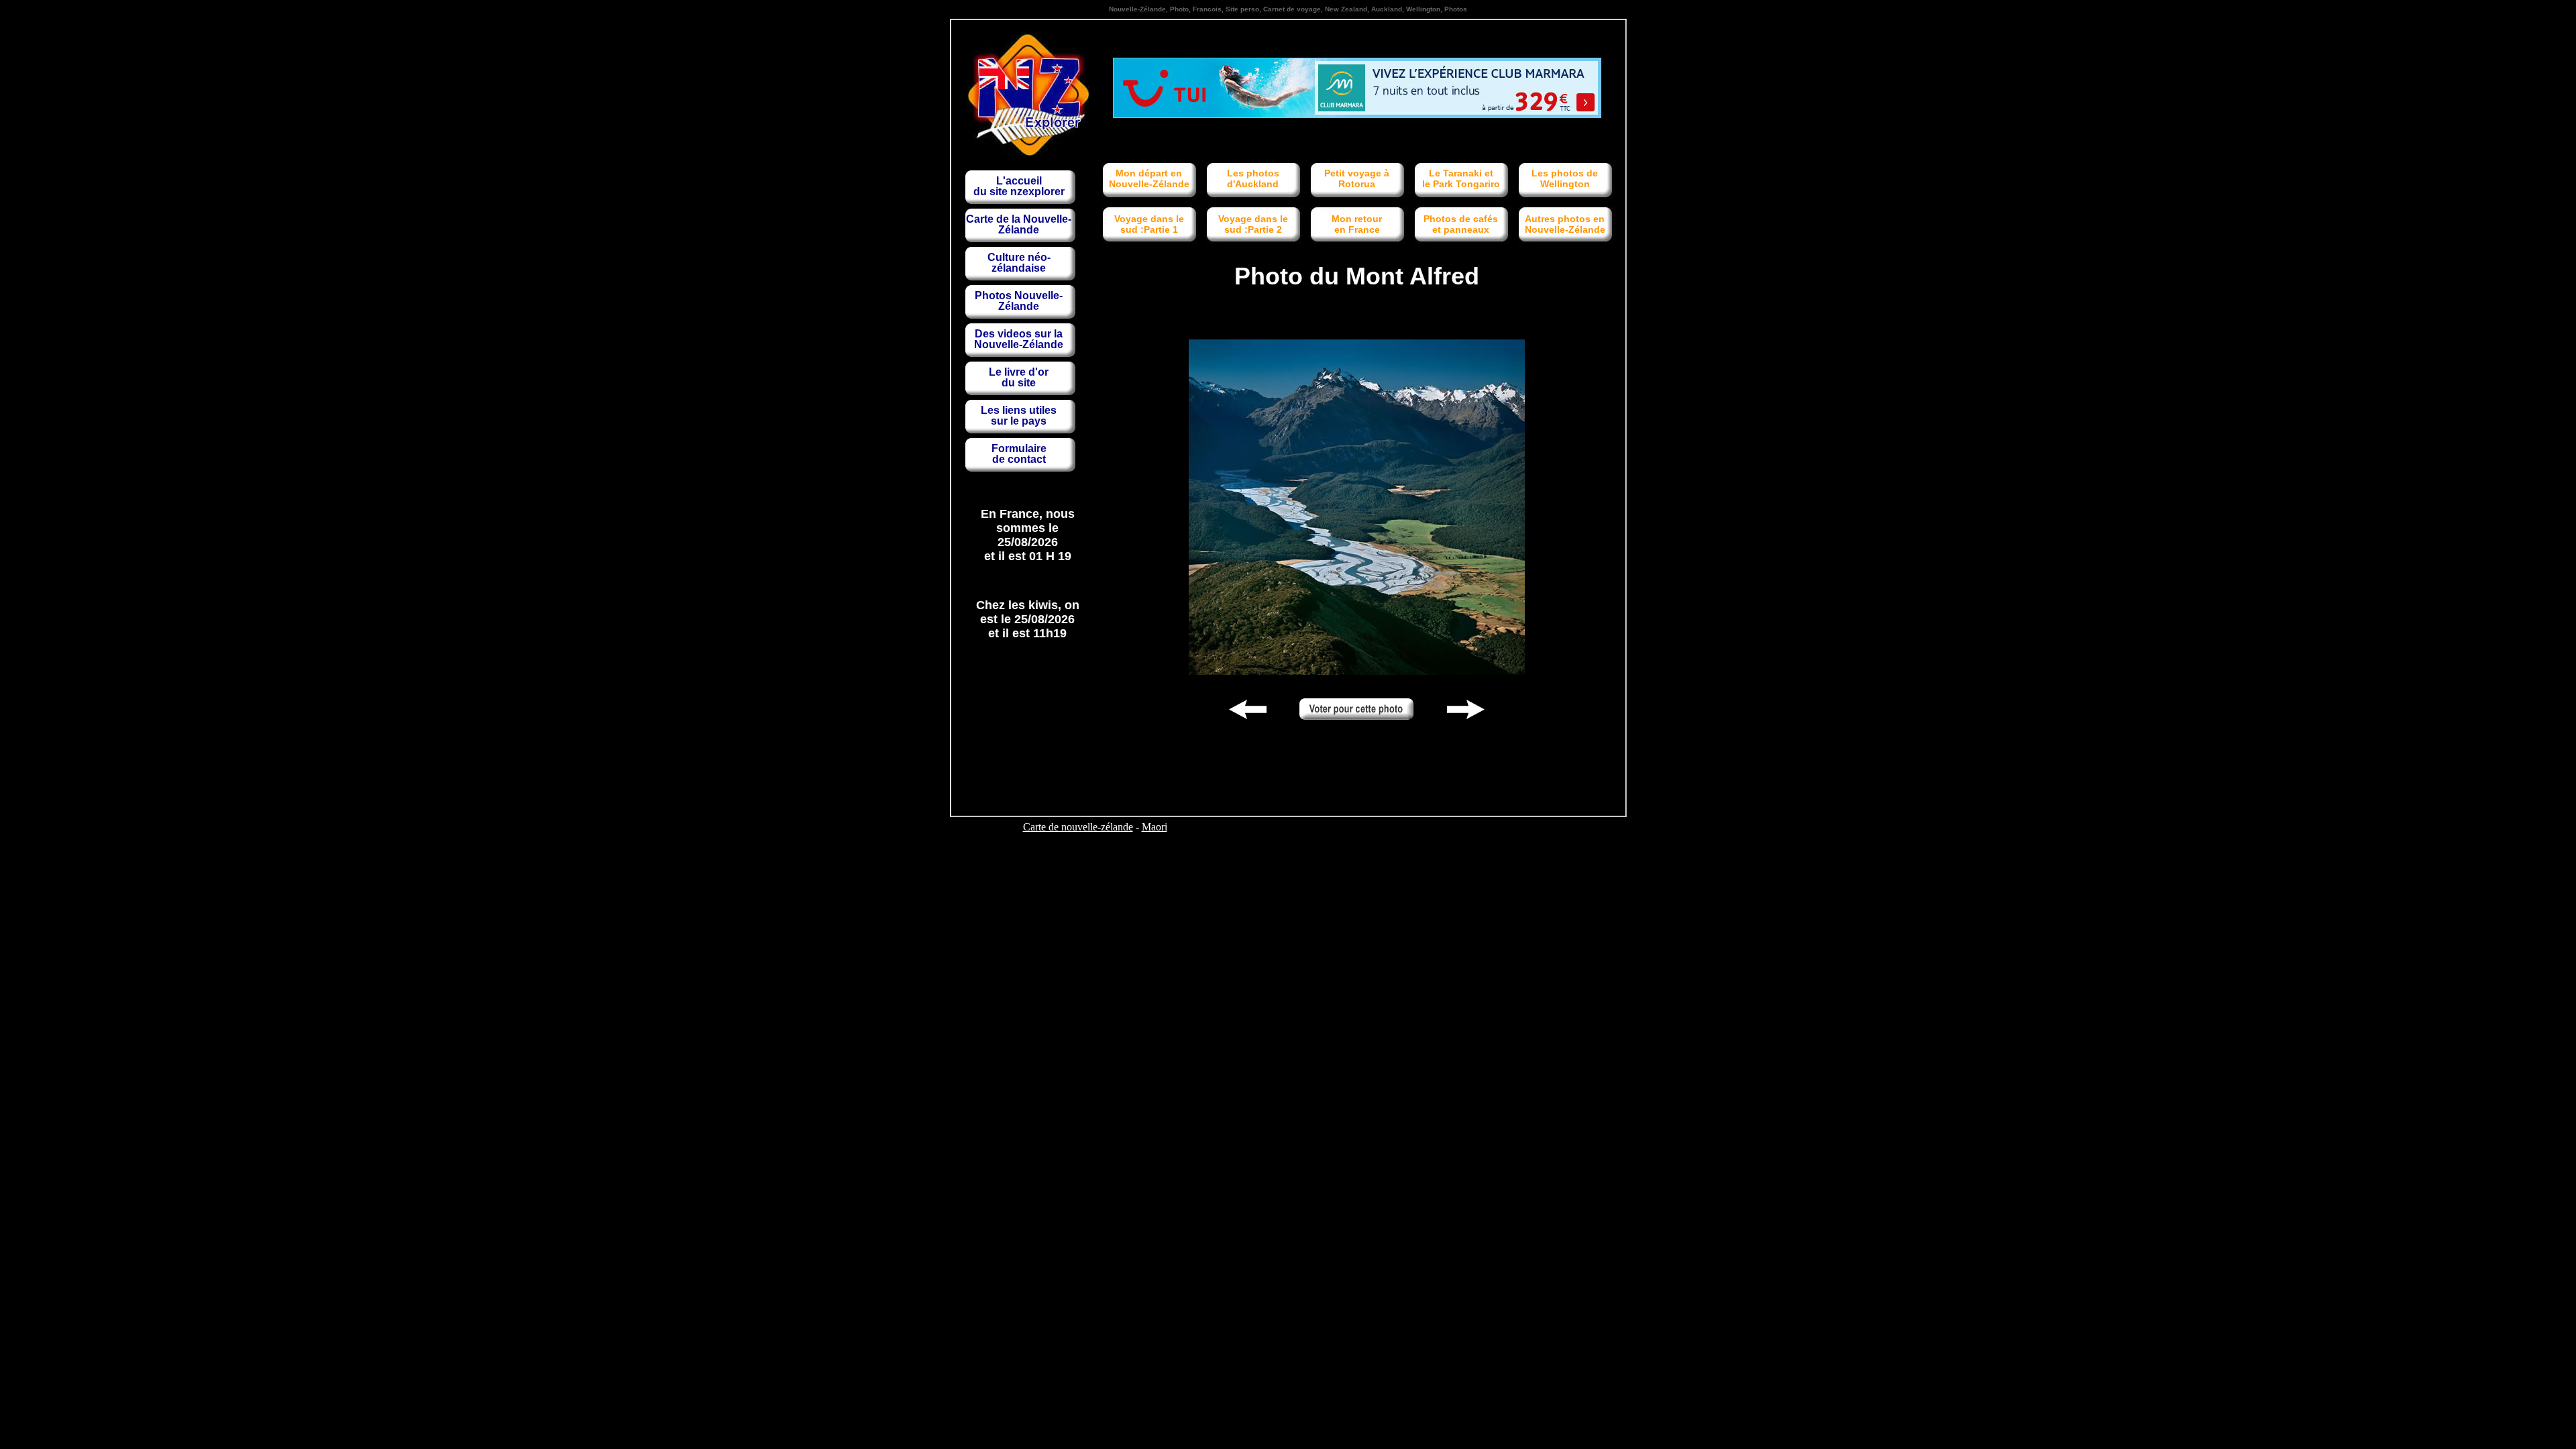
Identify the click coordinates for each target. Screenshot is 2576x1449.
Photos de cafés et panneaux (1461, 224)
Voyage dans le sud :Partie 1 (1149, 224)
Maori (1155, 827)
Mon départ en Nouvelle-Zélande (1149, 178)
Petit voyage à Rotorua (1357, 178)
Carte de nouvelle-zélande (1078, 827)
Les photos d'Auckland (1253, 178)
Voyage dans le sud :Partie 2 (1253, 224)
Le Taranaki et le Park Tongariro (1461, 178)
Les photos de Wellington (1565, 178)
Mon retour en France (1357, 224)
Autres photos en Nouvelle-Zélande (1565, 224)
